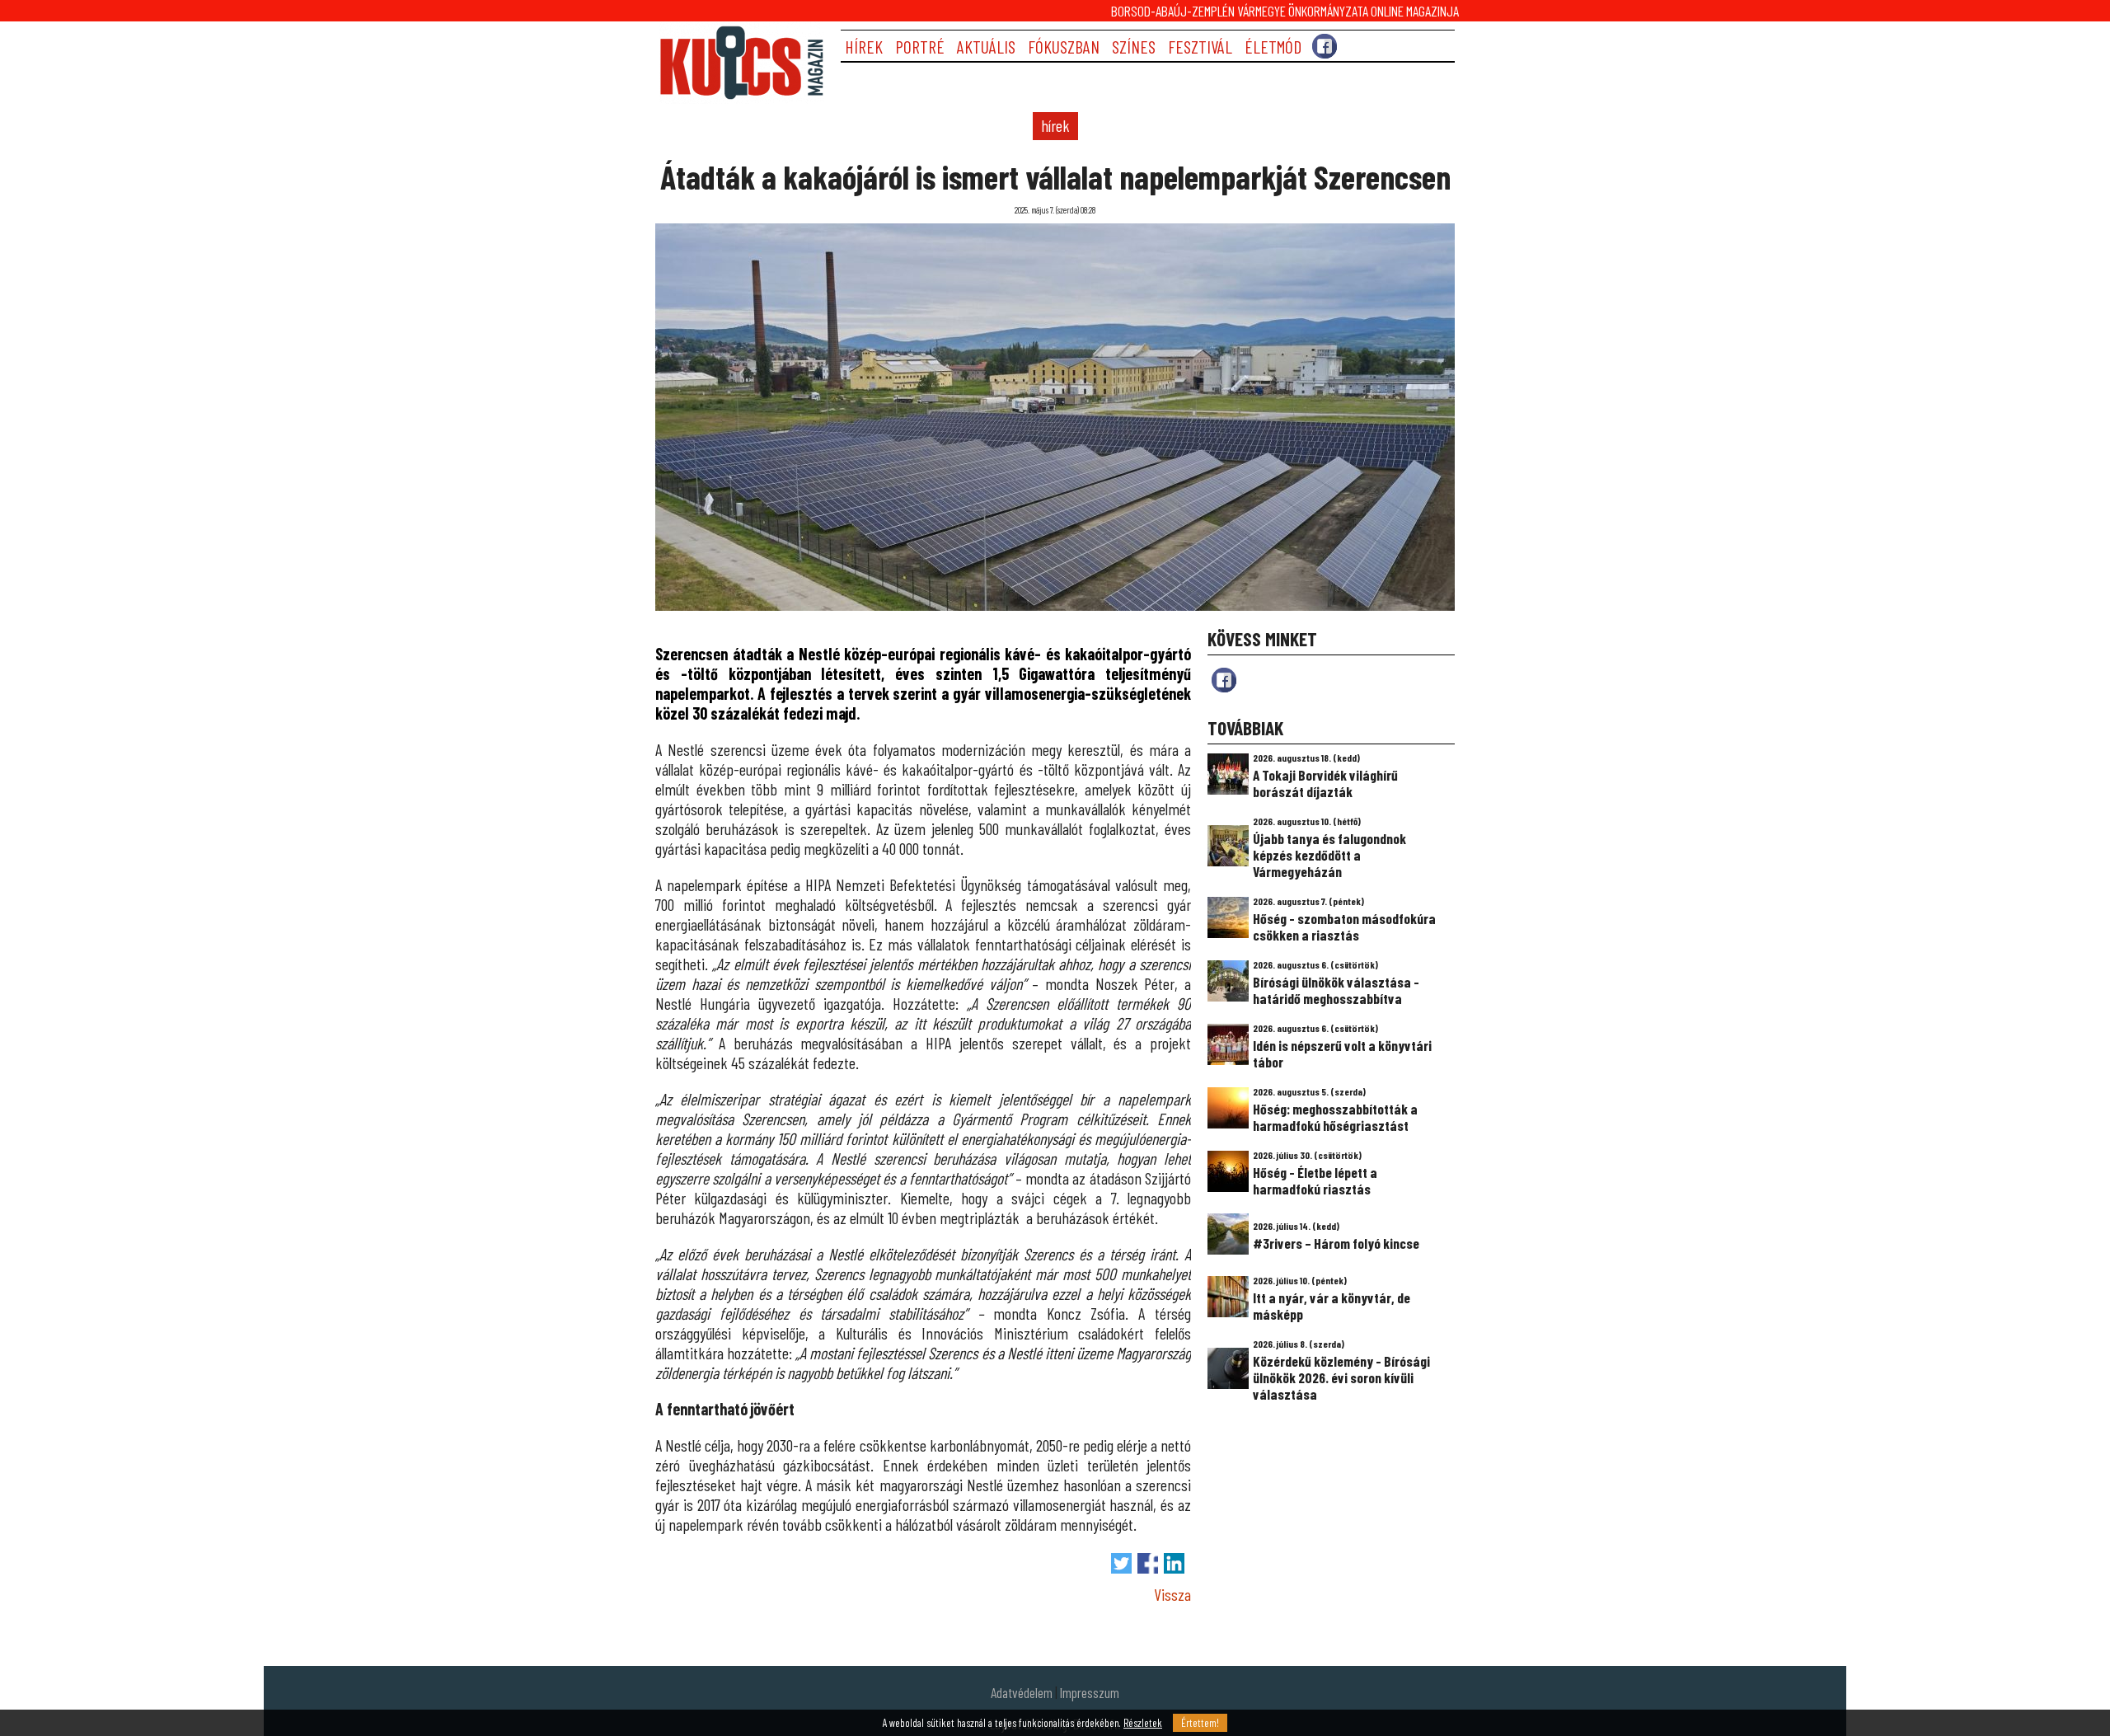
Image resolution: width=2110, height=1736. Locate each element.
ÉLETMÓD (1273, 47)
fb (1224, 680)
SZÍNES (1134, 47)
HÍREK (864, 47)
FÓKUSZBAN (1064, 47)
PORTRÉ (920, 47)
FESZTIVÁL (1200, 47)
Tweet (1121, 1563)
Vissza (1172, 1594)
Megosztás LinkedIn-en (1174, 1563)
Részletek (1143, 1723)
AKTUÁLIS (986, 47)
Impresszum (1090, 1692)
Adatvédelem (1022, 1692)
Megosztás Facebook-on (1148, 1563)
